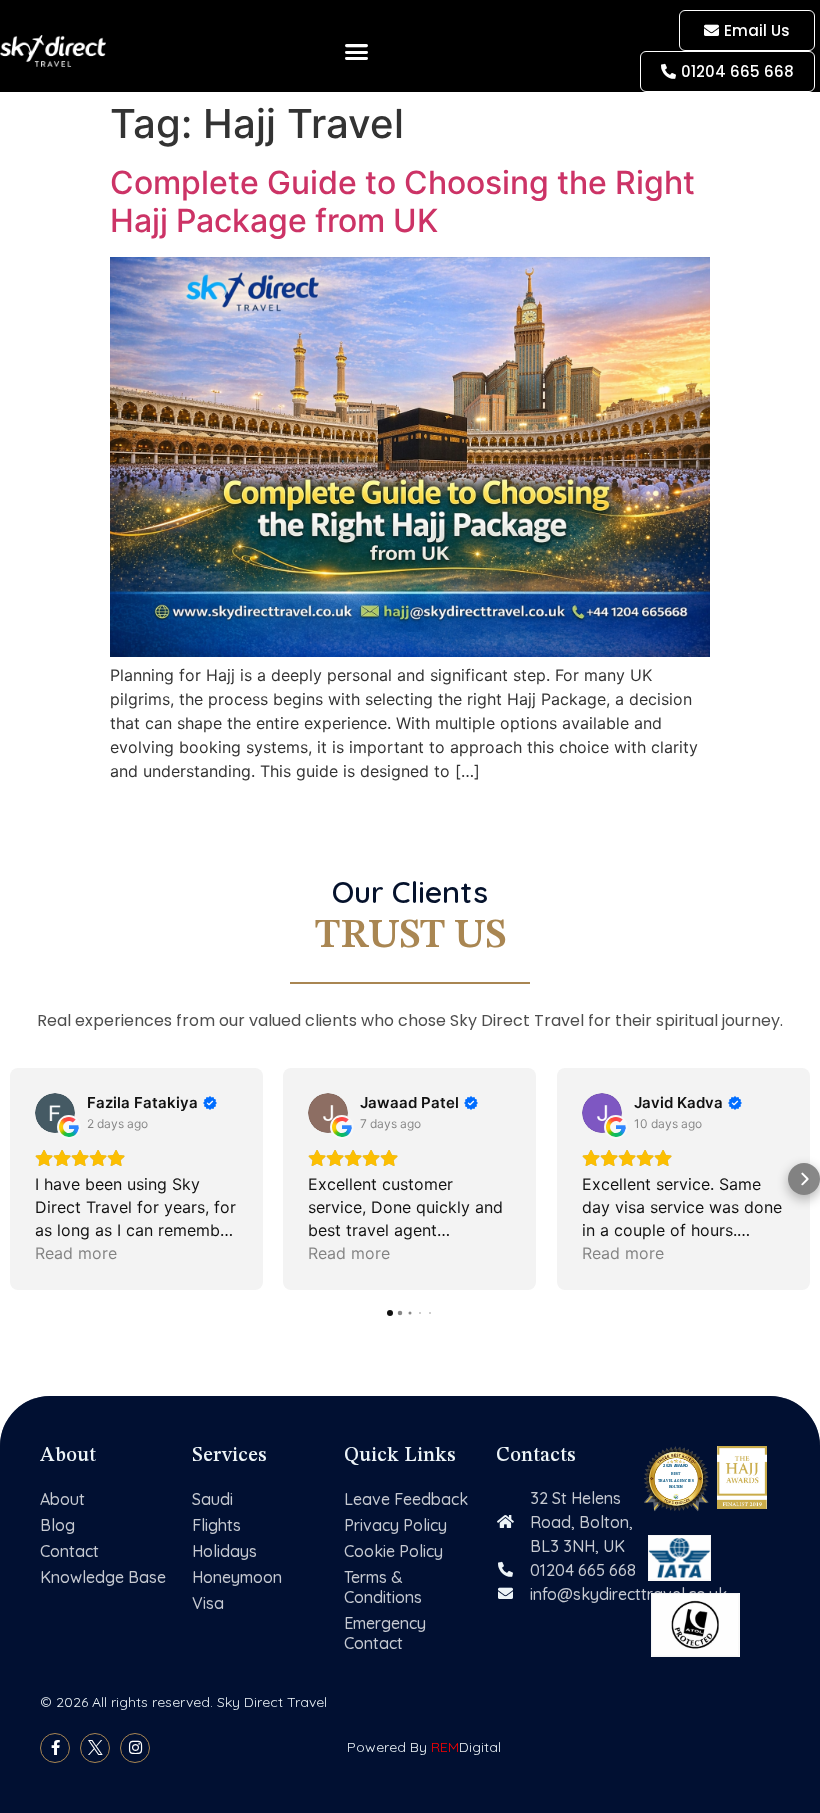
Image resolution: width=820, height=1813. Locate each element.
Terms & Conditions (383, 1587)
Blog (57, 1525)
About (62, 1499)
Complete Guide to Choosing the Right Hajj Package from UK (402, 201)
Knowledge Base (103, 1577)
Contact (69, 1551)
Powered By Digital (424, 1747)
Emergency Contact (385, 1633)
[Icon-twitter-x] (95, 1748)
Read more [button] (76, 1253)
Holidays (224, 1551)
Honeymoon (237, 1577)
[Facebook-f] (55, 1748)
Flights (216, 1525)
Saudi (212, 1499)
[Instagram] (135, 1748)
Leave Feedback (406, 1499)
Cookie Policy (393, 1551)
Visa (208, 1603)
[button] (357, 51)
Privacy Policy (395, 1525)
